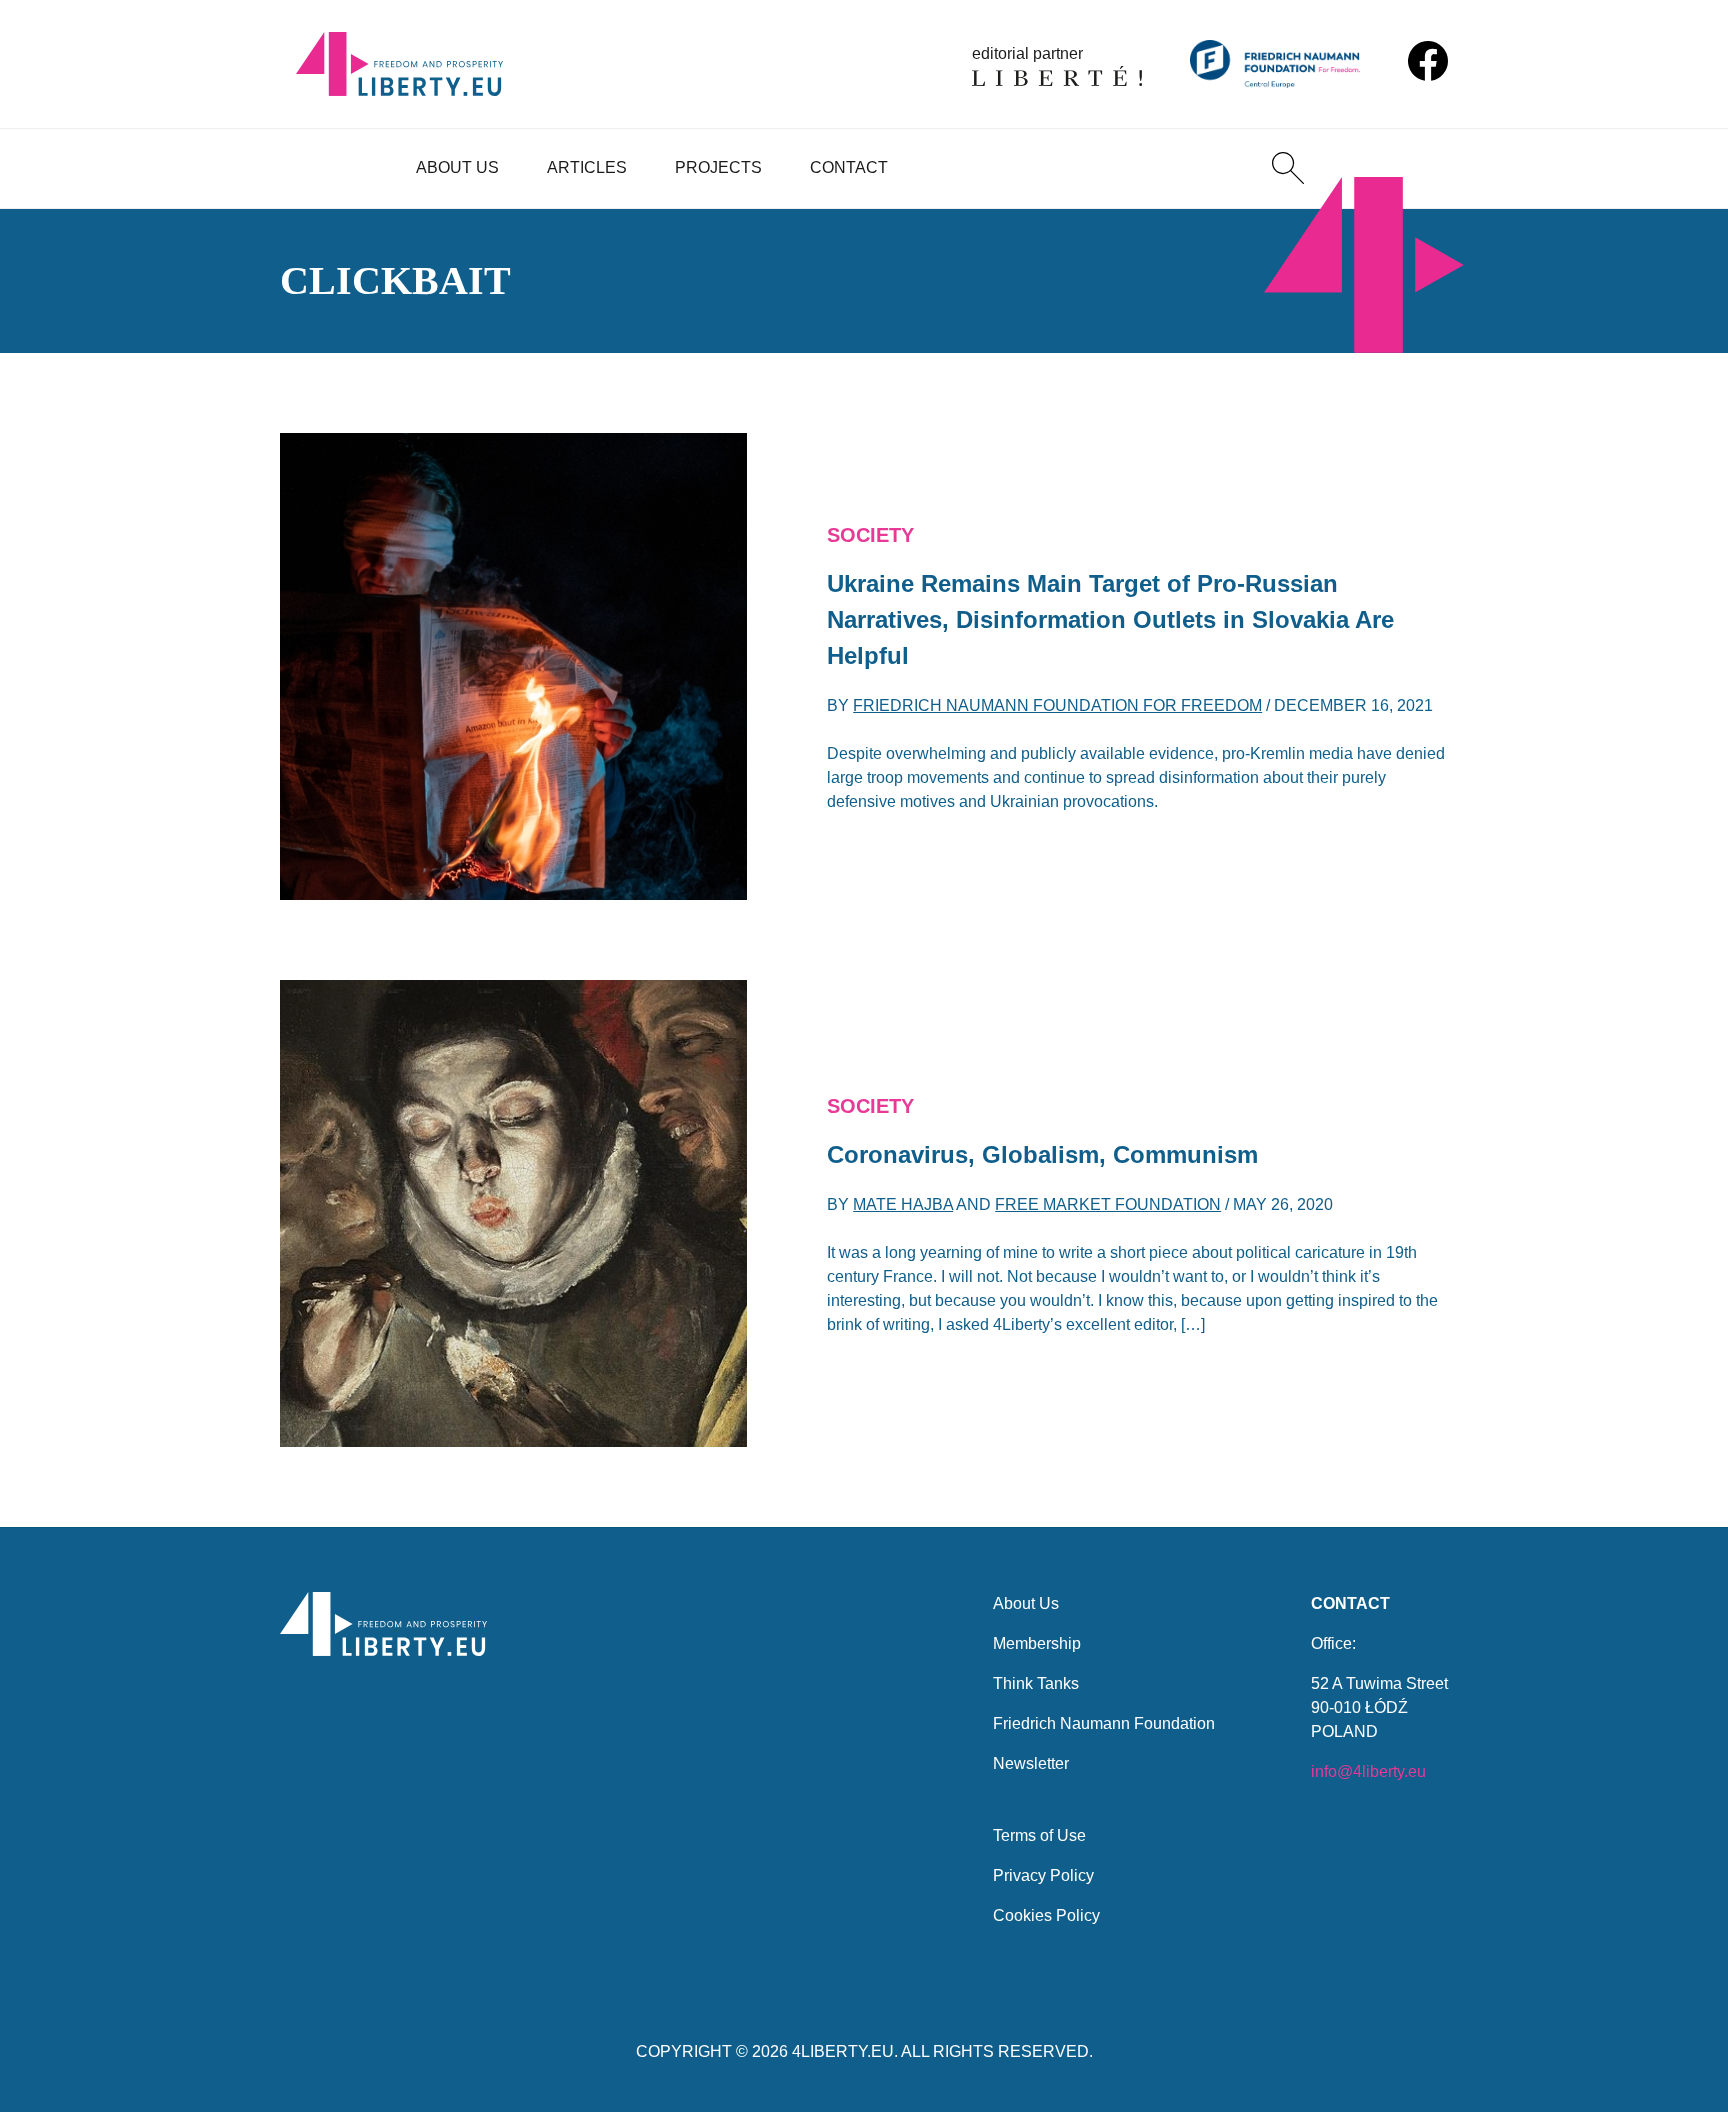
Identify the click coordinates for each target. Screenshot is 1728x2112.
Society (870, 535)
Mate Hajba (903, 1204)
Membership (1037, 1643)
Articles (587, 167)
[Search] (1288, 168)
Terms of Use (1039, 1835)
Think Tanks (1036, 1683)
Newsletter (1031, 1763)
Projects (718, 167)
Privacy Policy (1043, 1875)
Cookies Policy (1046, 1915)
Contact (849, 167)
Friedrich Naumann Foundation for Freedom (1057, 705)
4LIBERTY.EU (843, 2051)
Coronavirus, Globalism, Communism (1042, 1154)
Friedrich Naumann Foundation (1104, 1723)
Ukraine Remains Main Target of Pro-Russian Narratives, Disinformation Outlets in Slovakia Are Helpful (1110, 619)
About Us (457, 167)
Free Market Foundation (1108, 1204)
